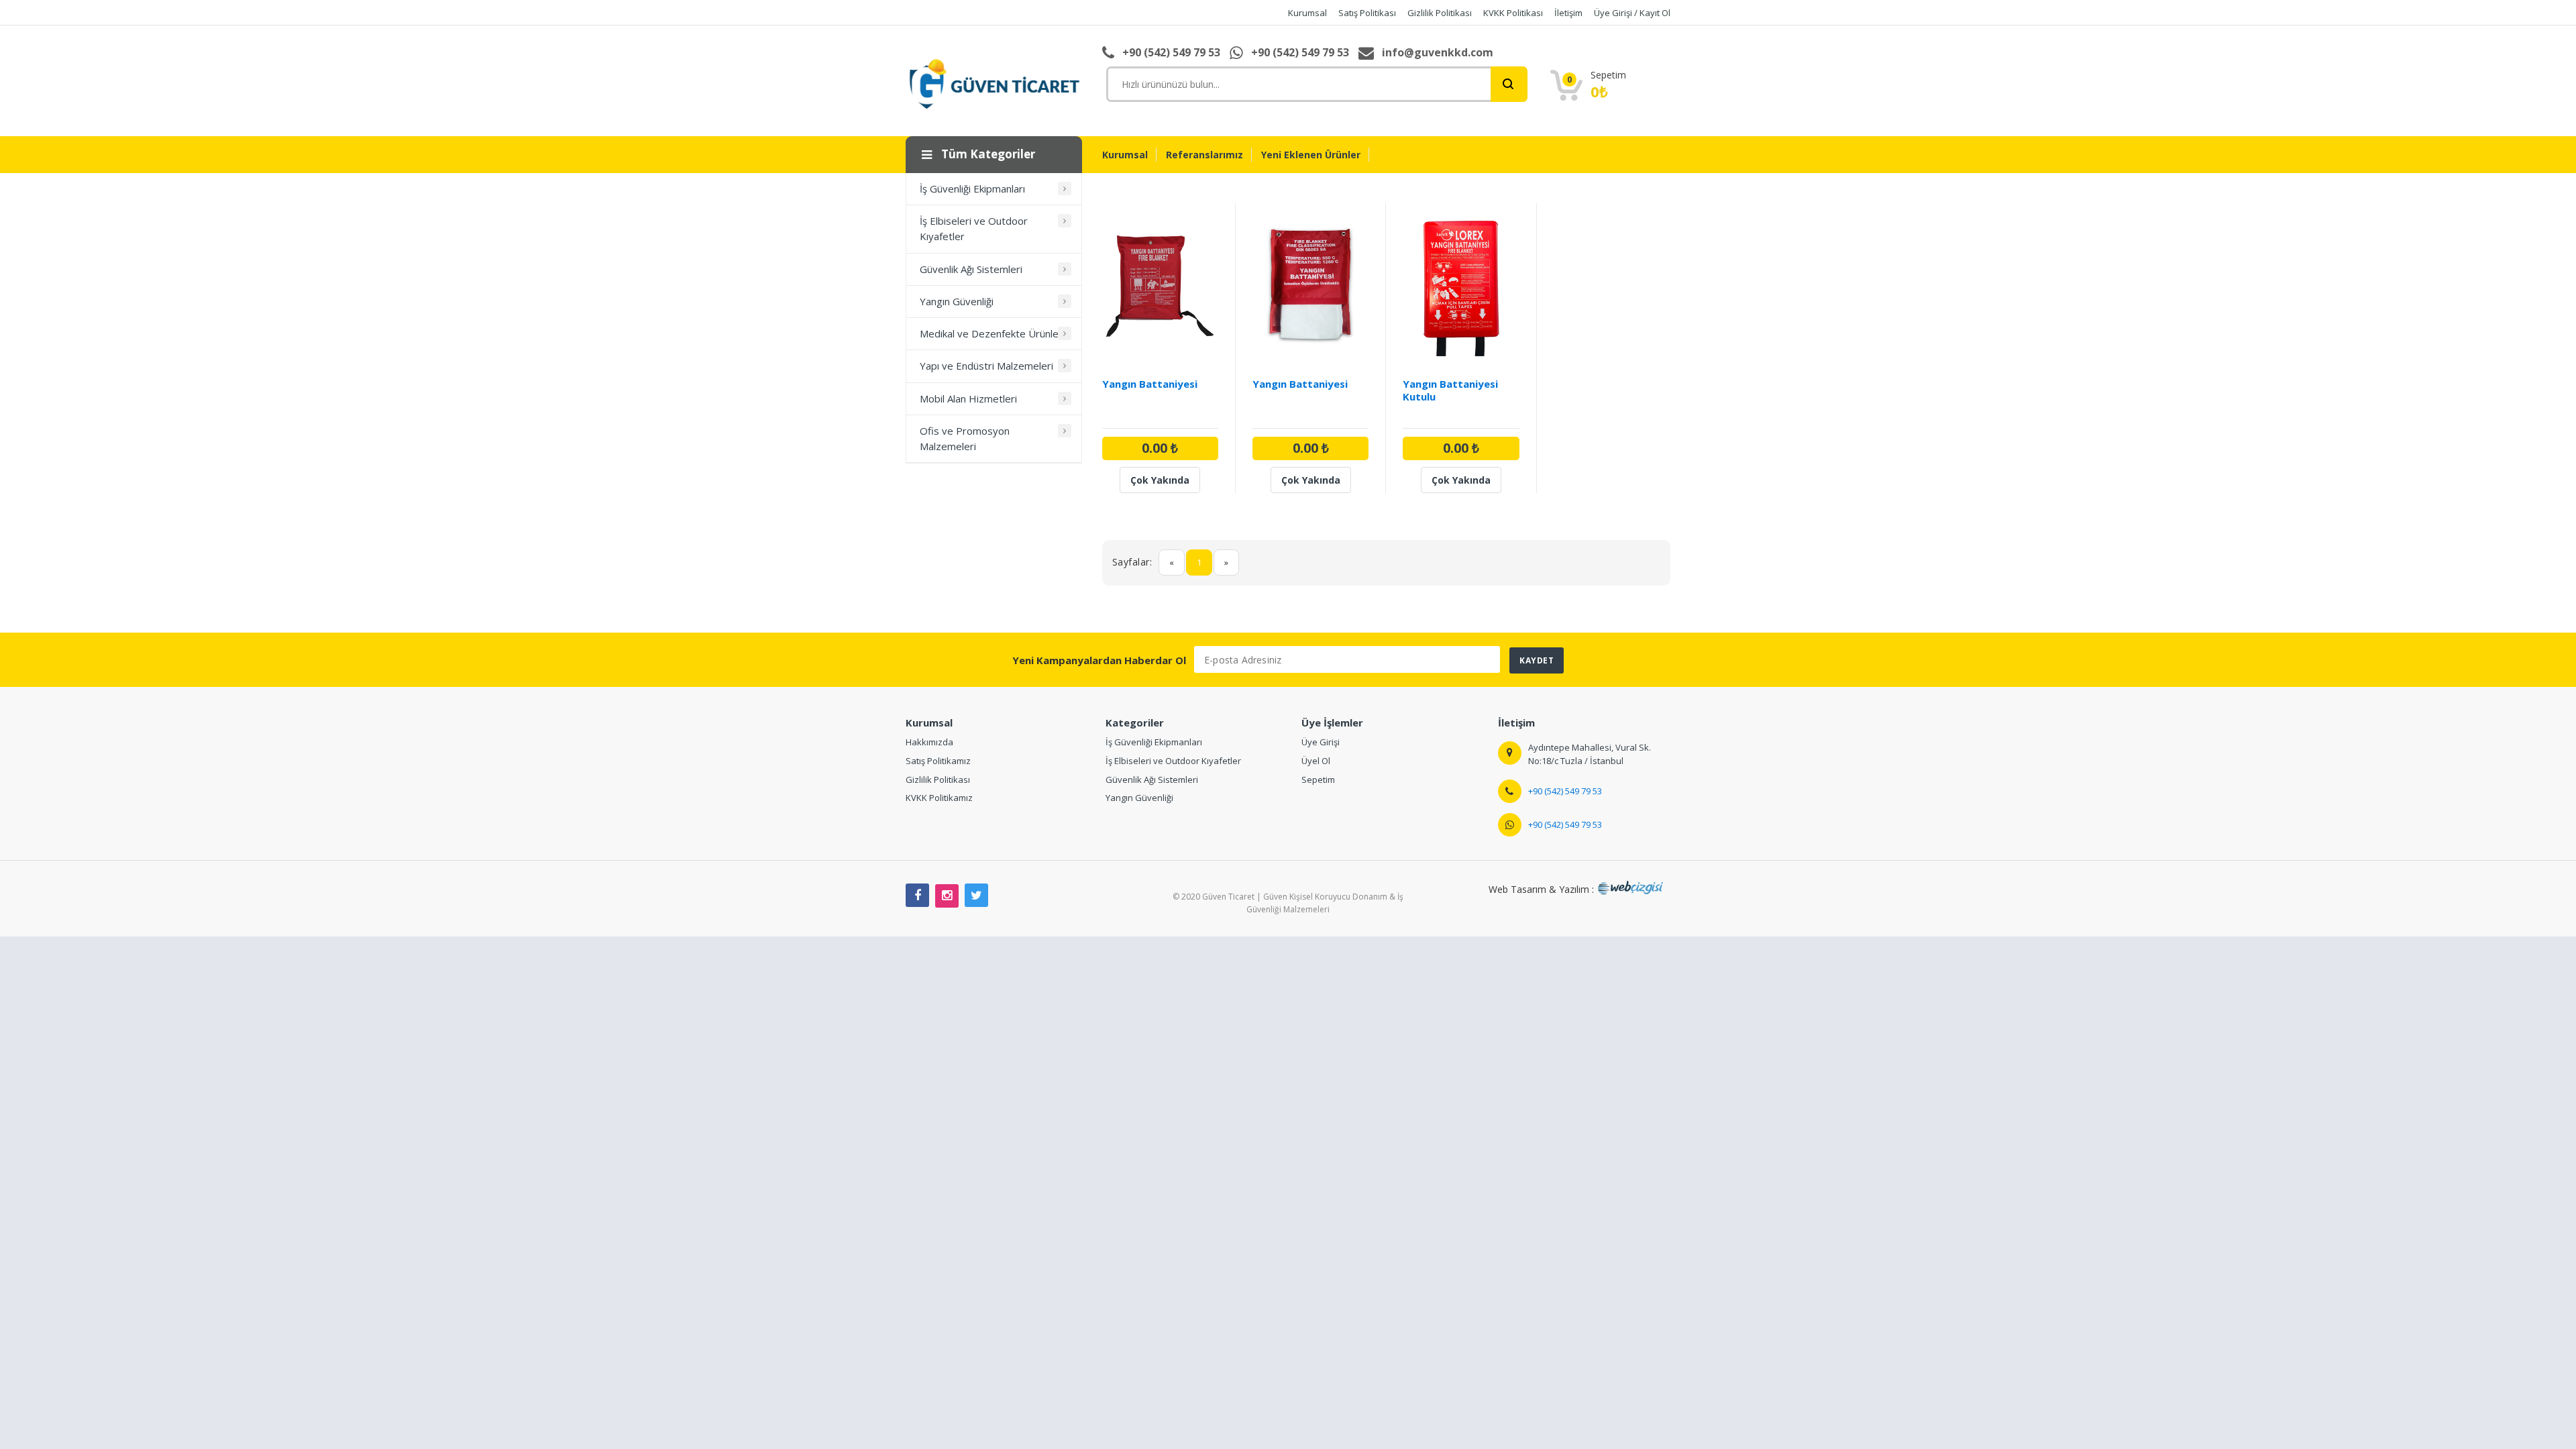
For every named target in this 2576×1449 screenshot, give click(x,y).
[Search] (1509, 84)
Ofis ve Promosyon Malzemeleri (965, 438)
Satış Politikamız (938, 761)
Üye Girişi (1321, 742)
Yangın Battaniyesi (1150, 384)
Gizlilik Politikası (938, 780)
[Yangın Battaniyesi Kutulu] (1461, 286)
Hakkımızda (929, 742)
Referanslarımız (1204, 155)
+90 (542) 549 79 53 (1565, 791)
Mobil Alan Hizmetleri (968, 398)
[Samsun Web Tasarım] (1633, 889)
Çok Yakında (1160, 480)
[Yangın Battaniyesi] (1160, 286)
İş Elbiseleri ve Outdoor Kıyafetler (974, 228)
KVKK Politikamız (939, 798)
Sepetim (1318, 780)
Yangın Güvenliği (957, 301)
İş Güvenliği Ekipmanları (972, 189)
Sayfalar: (1132, 562)
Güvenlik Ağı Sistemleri (971, 269)
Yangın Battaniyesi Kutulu (1450, 390)
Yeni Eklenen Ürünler (1311, 155)
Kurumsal (1125, 155)
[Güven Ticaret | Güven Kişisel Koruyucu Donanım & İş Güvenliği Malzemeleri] (994, 83)
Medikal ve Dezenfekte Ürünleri (992, 333)
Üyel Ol (1316, 761)
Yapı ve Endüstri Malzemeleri (986, 366)
